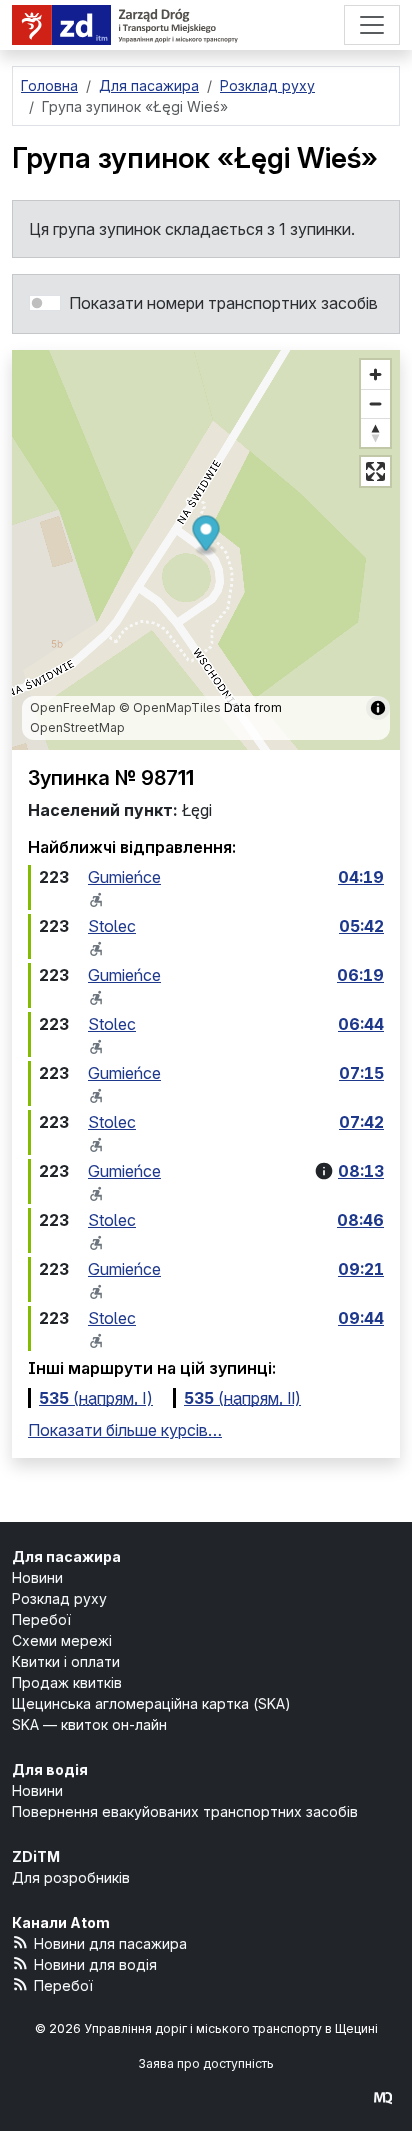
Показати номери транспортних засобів (223, 303)
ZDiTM (36, 1856)
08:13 (361, 1171)
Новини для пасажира (110, 1943)
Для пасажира (66, 1556)
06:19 (360, 975)
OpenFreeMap (73, 707)
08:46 (360, 1220)
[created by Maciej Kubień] (383, 2097)
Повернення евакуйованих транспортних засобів (185, 1811)
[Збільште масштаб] (375, 374)
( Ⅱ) (242, 1398)
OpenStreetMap (77, 727)
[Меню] (372, 25)
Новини (37, 1577)
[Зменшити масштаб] (375, 403)
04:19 (361, 877)
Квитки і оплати (66, 1661)
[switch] (45, 303)
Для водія (50, 1769)
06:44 (361, 1024)
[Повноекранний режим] (375, 471)
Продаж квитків (67, 1682)
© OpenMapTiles (170, 707)
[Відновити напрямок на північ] (375, 432)
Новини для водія (95, 1964)
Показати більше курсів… (125, 1430)
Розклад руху (59, 1598)
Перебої (41, 1619)
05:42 (361, 926)
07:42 (361, 1122)
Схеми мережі (62, 1640)
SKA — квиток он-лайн (89, 1724)
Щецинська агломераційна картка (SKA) (151, 1703)
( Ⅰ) (96, 1398)
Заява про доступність (206, 2063)
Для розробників (71, 1877)
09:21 (361, 1269)
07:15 (361, 1073)
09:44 (361, 1318)
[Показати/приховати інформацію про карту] (378, 708)
